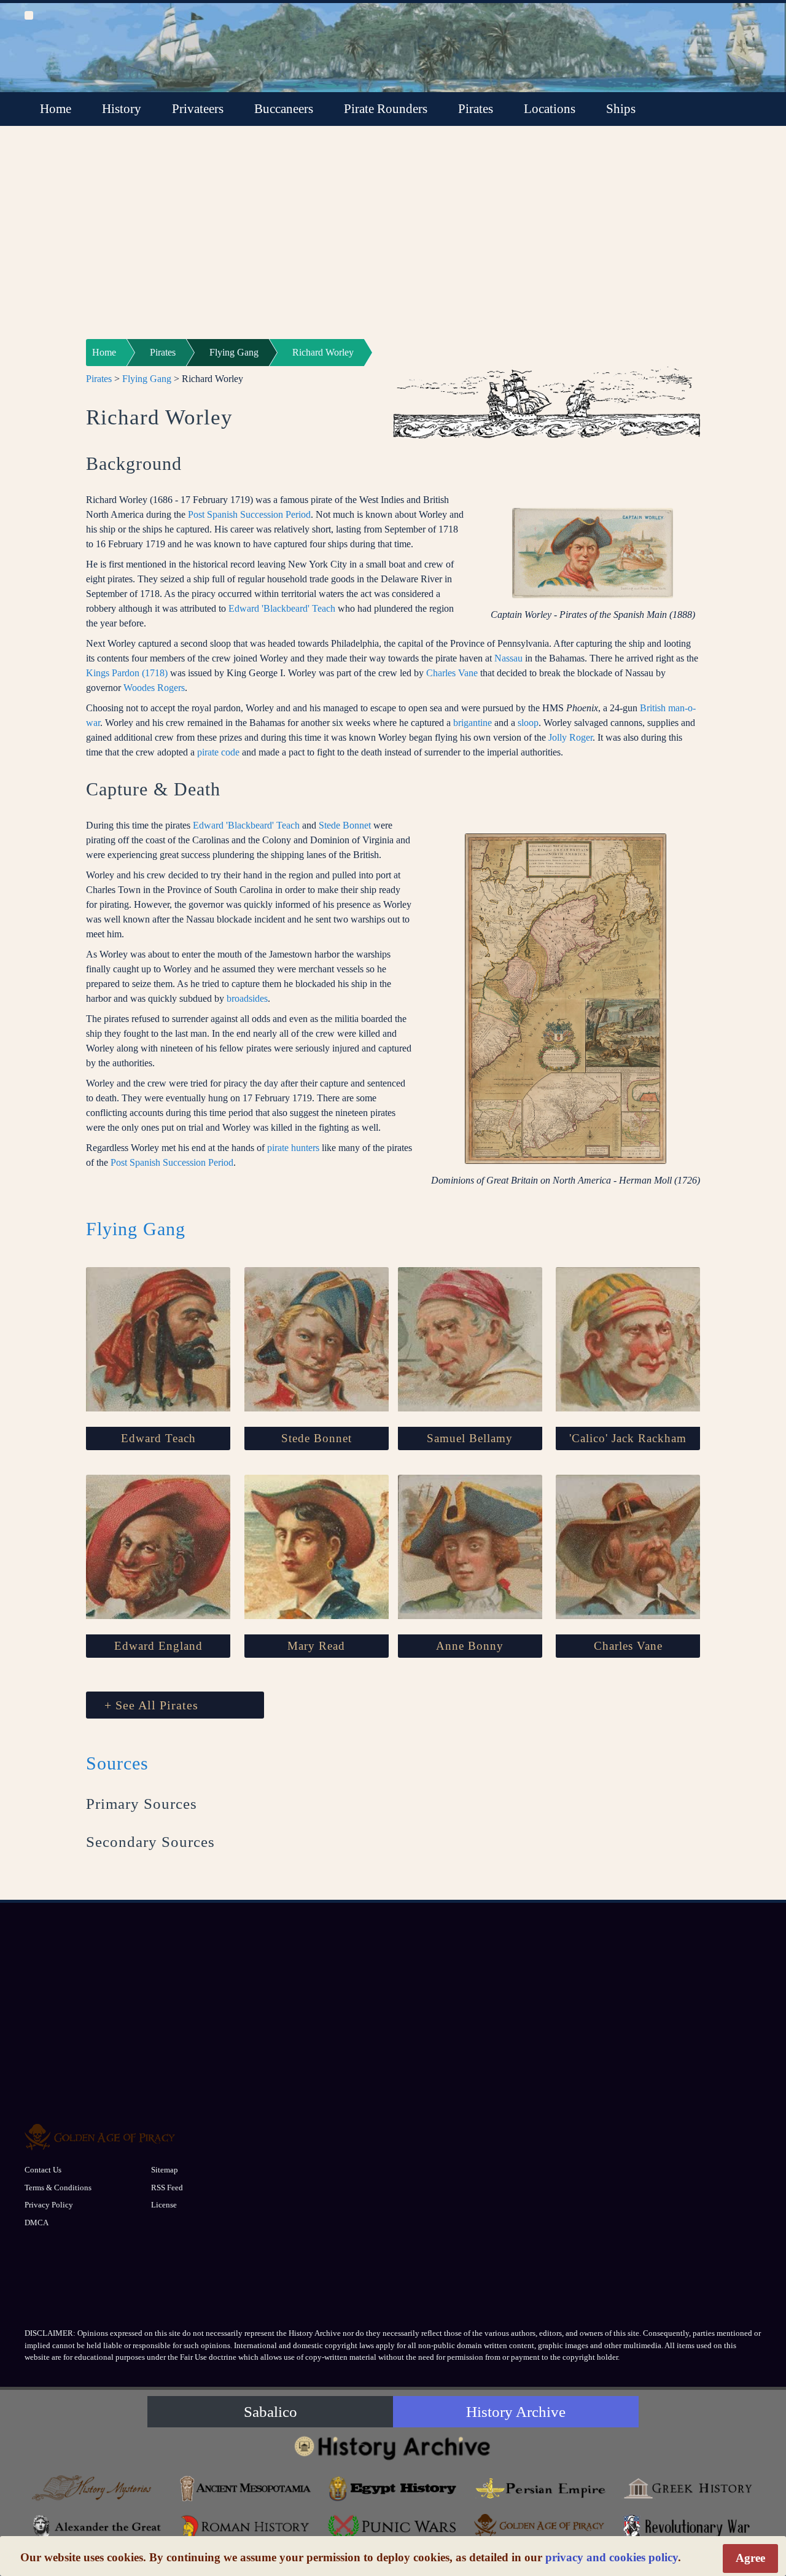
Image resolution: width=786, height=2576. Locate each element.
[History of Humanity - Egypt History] (393, 2488)
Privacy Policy (49, 2205)
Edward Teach (158, 1438)
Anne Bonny (470, 1646)
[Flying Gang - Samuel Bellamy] (470, 1339)
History (122, 109)
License (164, 2205)
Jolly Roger (570, 737)
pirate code (218, 752)
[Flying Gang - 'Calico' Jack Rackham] (628, 1339)
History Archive (516, 2412)
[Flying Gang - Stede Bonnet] (317, 1339)
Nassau (508, 658)
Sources (117, 1763)
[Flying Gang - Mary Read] (317, 1547)
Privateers (198, 109)
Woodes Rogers (154, 688)
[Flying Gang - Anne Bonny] (470, 1547)
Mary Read (316, 1646)
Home (56, 109)
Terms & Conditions (58, 2188)
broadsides (247, 998)
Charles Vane (452, 673)
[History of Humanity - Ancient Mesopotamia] (246, 2488)
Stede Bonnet (345, 825)
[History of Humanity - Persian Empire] (540, 2488)
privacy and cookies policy (612, 2557)
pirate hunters (293, 1148)
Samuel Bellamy (470, 1438)
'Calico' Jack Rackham (628, 1438)
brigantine (473, 723)
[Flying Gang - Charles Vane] (628, 1547)
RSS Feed (167, 2188)
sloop (528, 723)
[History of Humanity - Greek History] (688, 2488)
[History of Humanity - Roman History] (246, 2527)
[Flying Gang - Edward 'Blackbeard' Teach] (158, 1339)
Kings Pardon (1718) (127, 673)
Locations (550, 109)
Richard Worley (323, 352)
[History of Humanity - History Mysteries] (98, 2488)
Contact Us (43, 2170)
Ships (621, 109)
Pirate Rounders (386, 109)
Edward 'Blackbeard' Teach (282, 608)
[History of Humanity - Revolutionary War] (688, 2527)
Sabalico (270, 2412)
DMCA (37, 2223)
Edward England (158, 1646)
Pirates (476, 109)
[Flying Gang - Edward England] (158, 1547)
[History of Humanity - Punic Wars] (393, 2527)
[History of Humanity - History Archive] (393, 2447)
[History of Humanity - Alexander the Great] (98, 2527)
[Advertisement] (393, 240)
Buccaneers (284, 109)
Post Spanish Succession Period (249, 514)
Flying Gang (234, 352)
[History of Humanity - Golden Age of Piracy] (540, 2525)
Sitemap (165, 2170)
